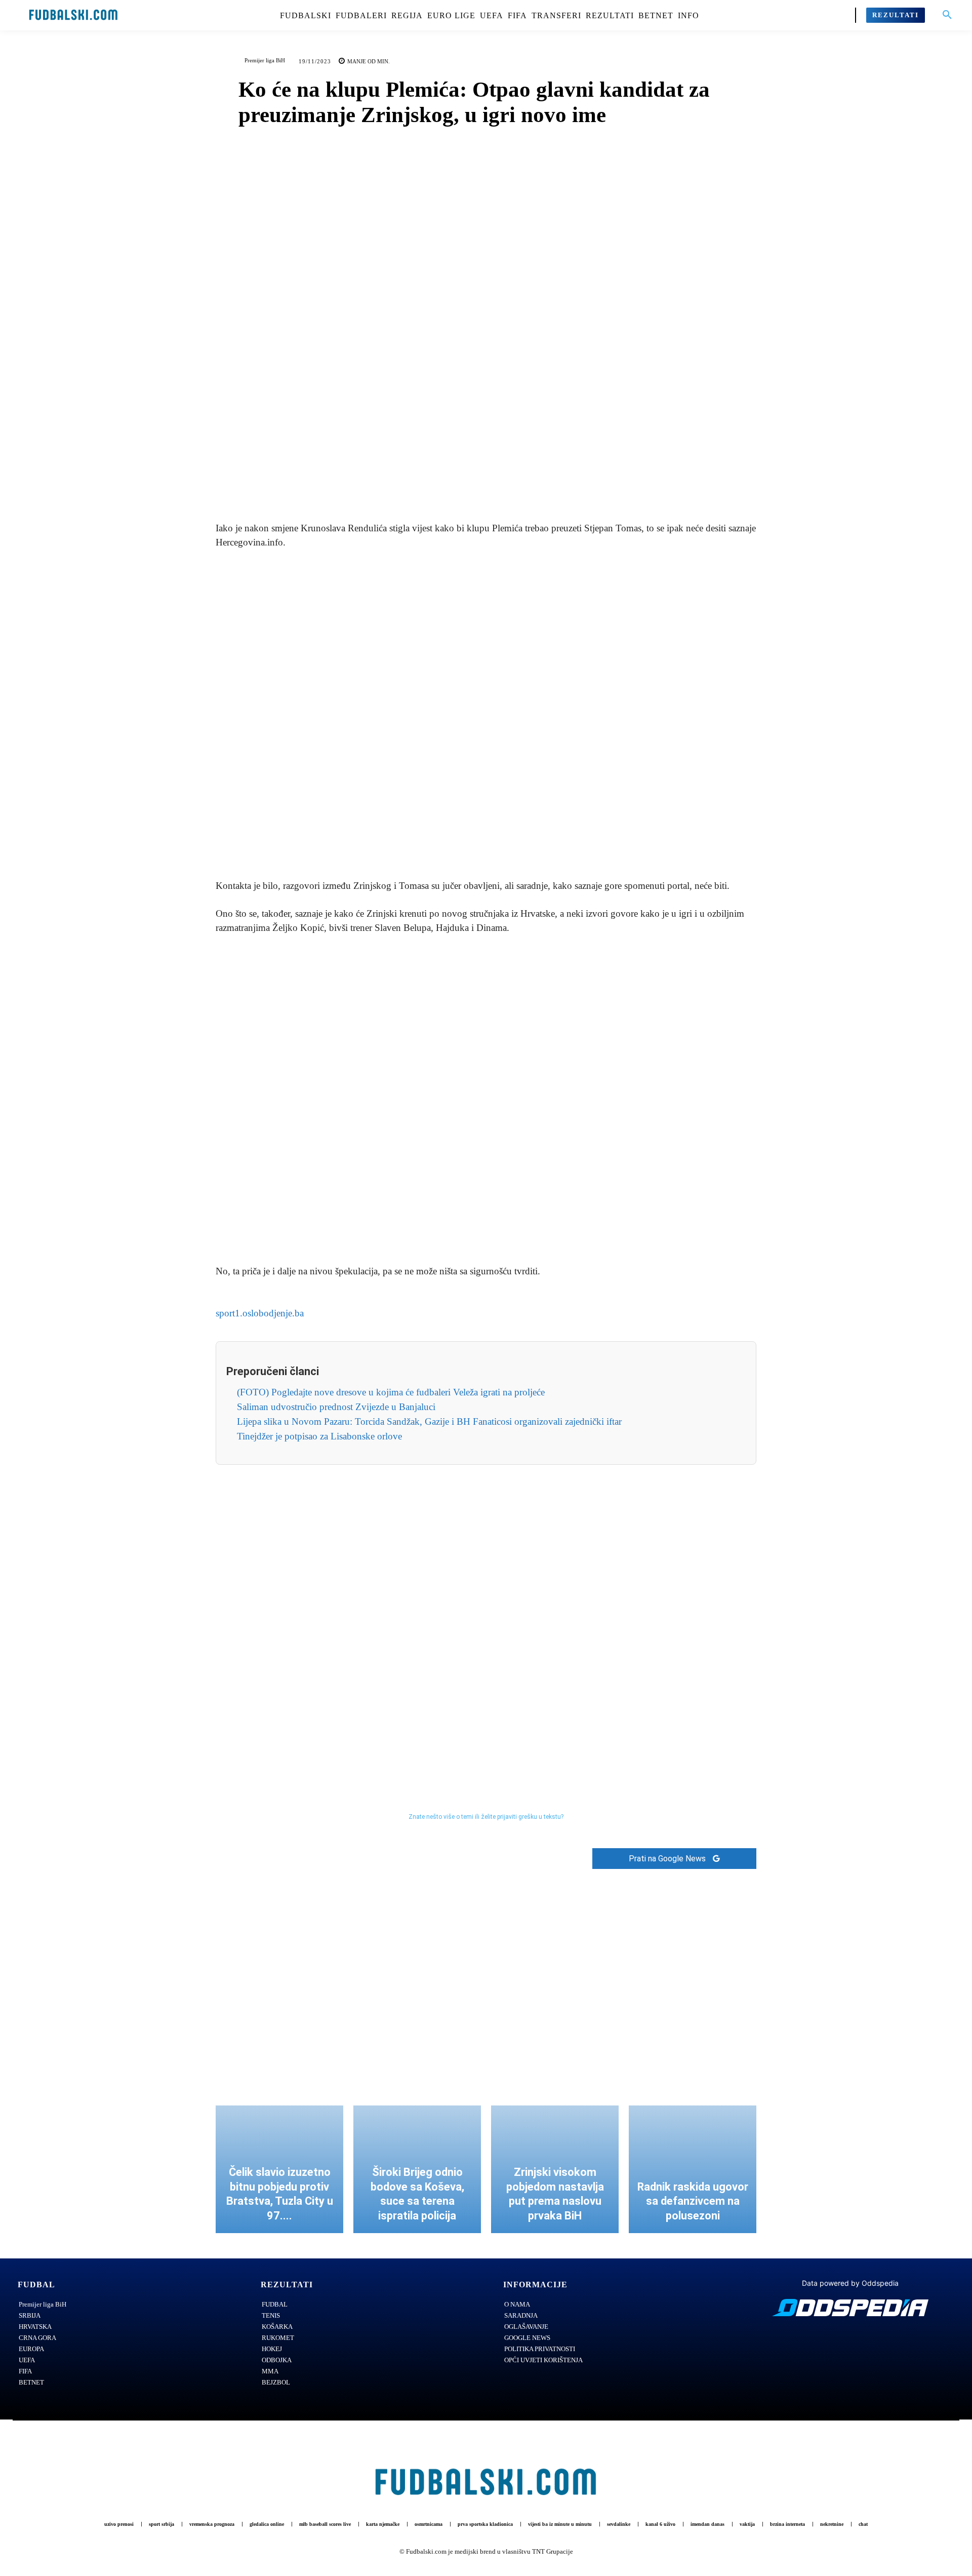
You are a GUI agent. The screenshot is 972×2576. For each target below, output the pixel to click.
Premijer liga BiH (265, 60)
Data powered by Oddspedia (850, 2283)
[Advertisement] (486, 715)
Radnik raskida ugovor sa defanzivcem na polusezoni (693, 2201)
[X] (474, 484)
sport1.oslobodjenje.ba (260, 1313)
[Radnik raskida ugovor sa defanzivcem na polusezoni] (693, 2169)
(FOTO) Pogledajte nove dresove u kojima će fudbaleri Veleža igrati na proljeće (391, 1392)
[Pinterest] (498, 484)
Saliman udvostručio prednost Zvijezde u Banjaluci (336, 1407)
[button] (947, 15)
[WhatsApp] (521, 484)
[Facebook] (451, 484)
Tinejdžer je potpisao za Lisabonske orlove (319, 1436)
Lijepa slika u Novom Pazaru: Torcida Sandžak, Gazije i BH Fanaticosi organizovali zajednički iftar (429, 1421)
